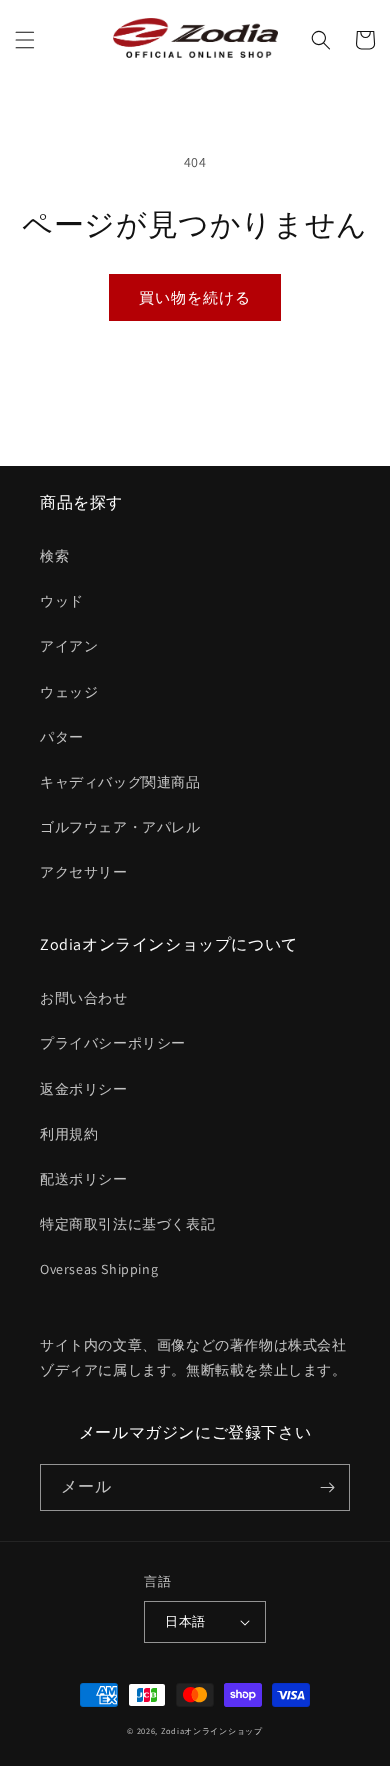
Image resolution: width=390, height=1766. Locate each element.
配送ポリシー (84, 1179)
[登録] (327, 1487)
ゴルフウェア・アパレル (120, 827)
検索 (54, 556)
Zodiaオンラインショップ (212, 1730)
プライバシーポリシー (113, 1043)
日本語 (185, 1621)
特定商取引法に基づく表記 (127, 1224)
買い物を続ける (195, 297)
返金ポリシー (84, 1089)
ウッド (62, 601)
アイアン (69, 646)
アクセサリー (84, 872)
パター (62, 737)
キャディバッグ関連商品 (120, 782)
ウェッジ (69, 692)
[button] (25, 40)
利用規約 (69, 1134)
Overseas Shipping (99, 1269)
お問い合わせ (84, 998)
